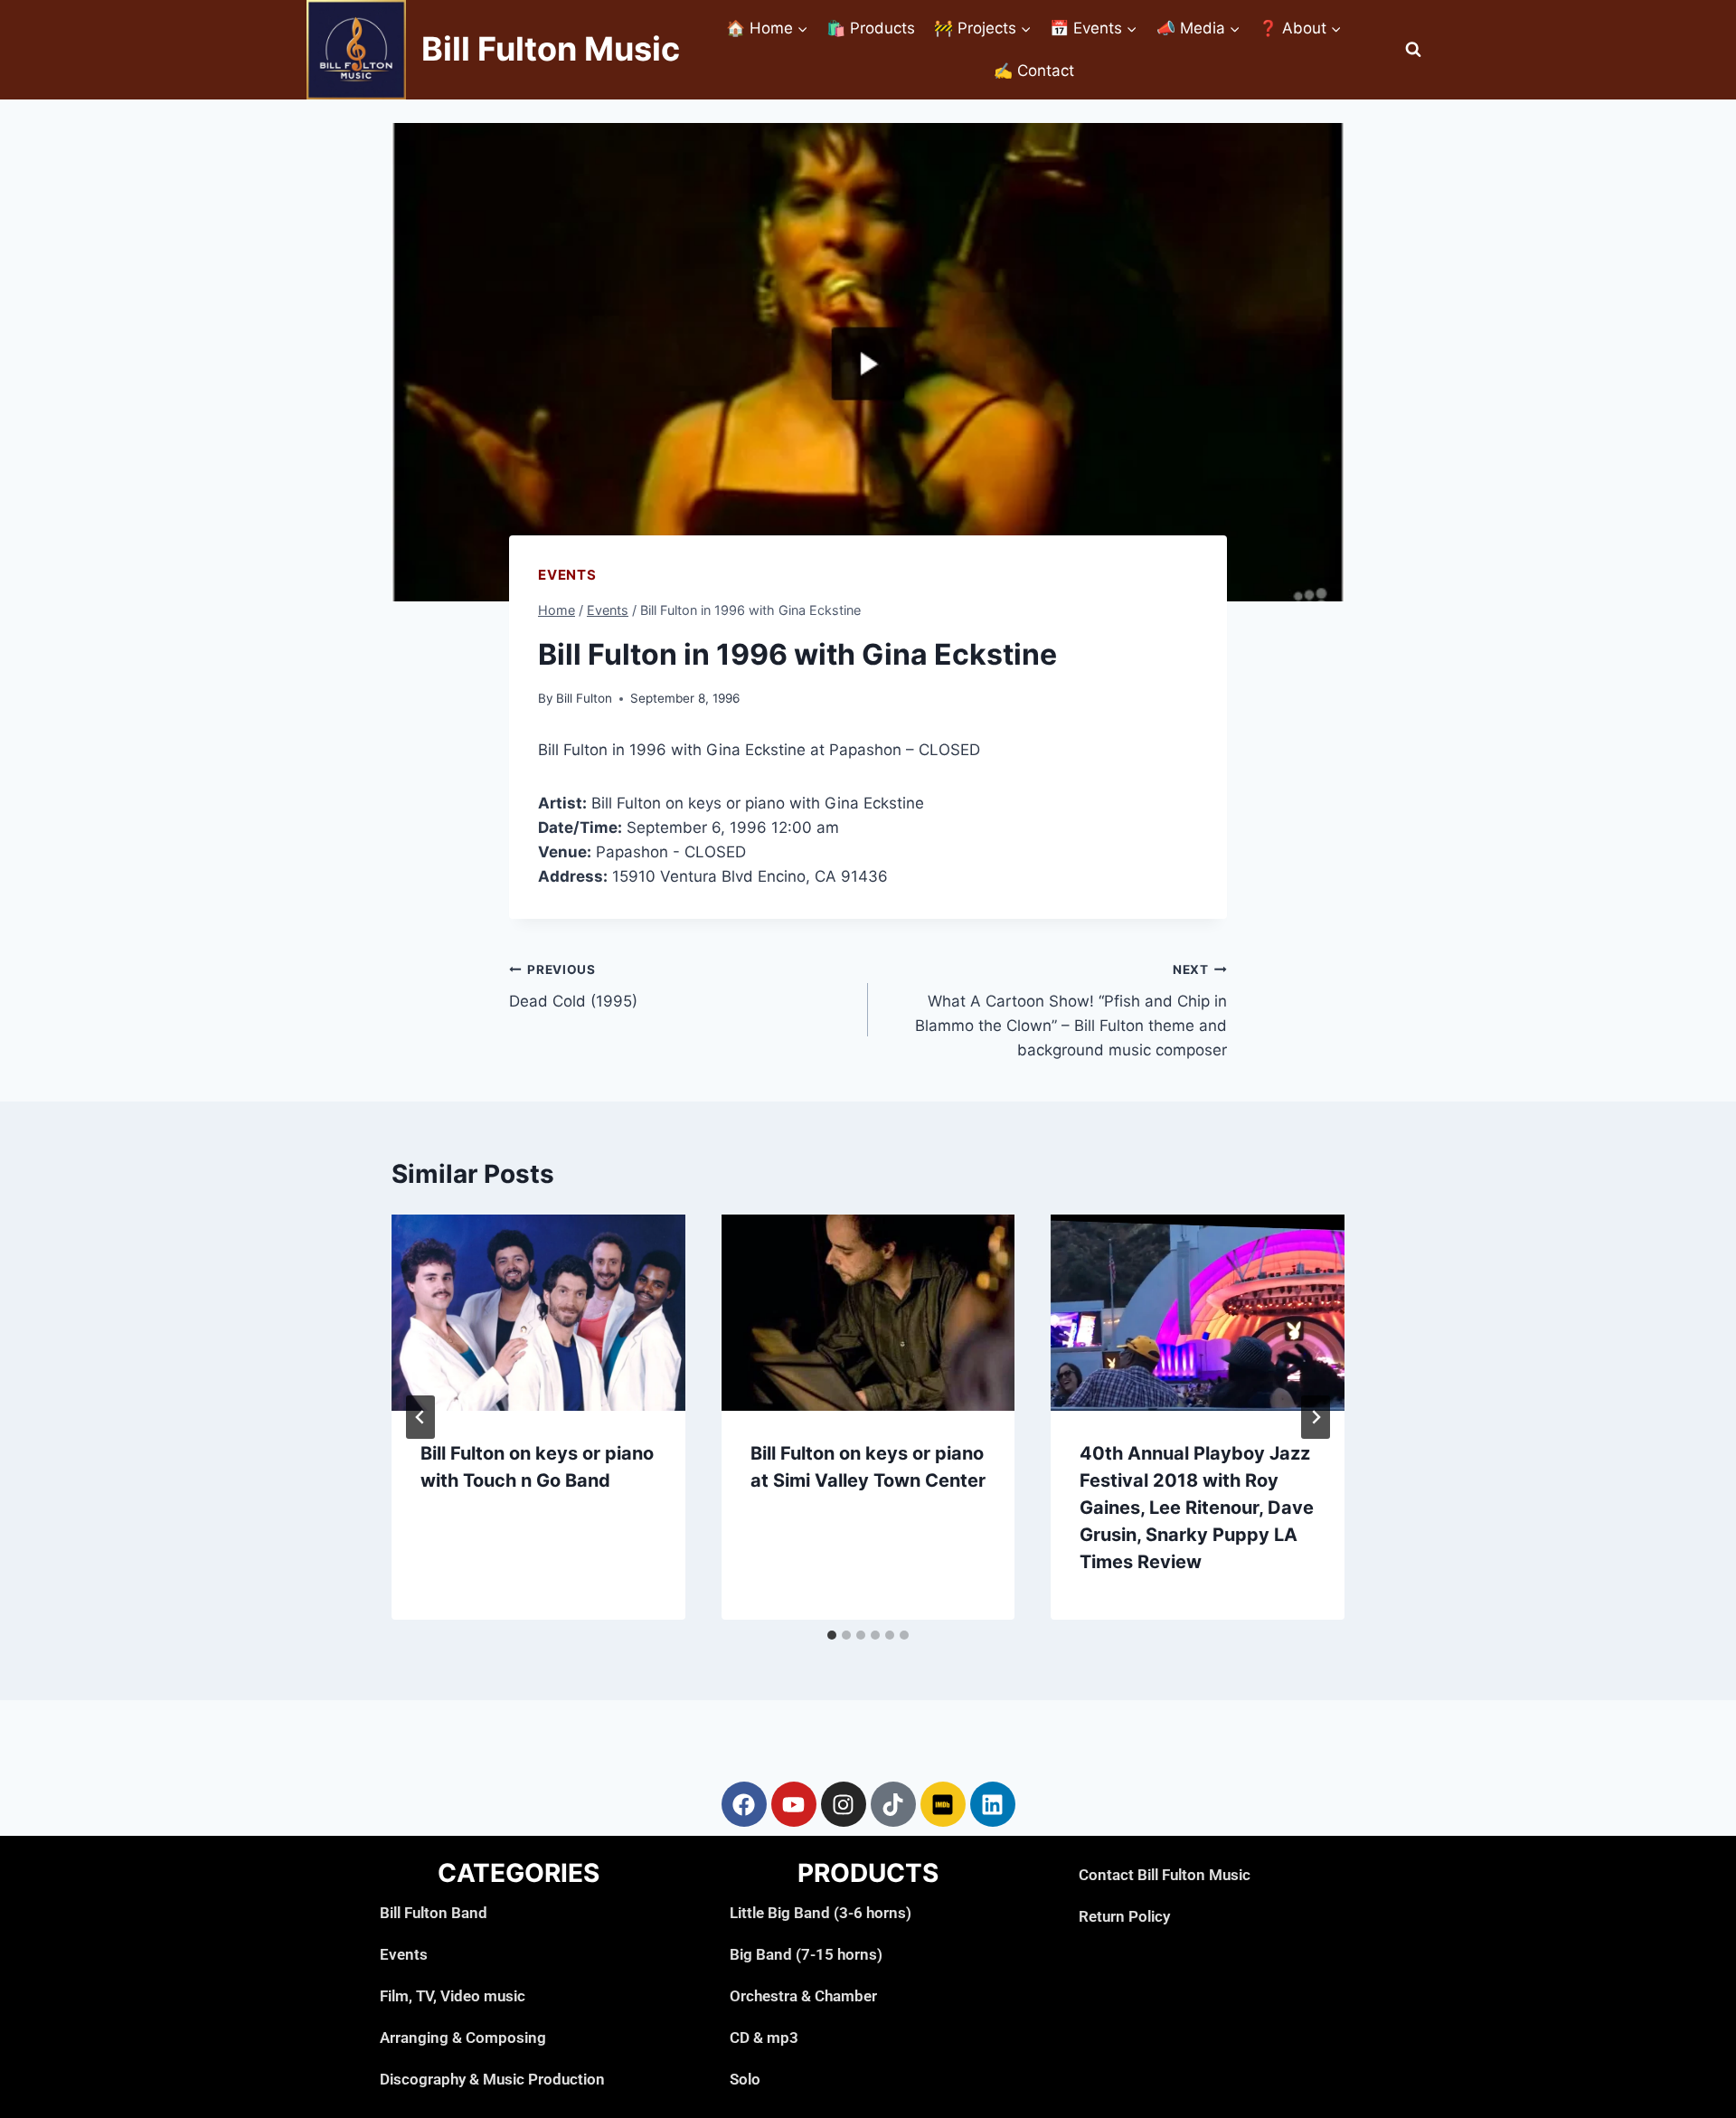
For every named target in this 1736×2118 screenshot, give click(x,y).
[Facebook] (744, 1804)
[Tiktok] (893, 1804)
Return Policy (1124, 1916)
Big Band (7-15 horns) (806, 1954)
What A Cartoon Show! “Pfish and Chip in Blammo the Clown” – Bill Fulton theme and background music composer (1071, 1011)
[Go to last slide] (420, 1417)
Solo (745, 2079)
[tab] (832, 1635)
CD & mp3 (764, 2038)
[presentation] (538, 1312)
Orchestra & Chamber (803, 1996)
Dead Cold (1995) (573, 986)
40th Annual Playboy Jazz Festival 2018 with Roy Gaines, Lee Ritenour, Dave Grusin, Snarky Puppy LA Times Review (1197, 1508)
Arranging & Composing (463, 2038)
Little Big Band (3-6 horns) (821, 1913)
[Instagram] (844, 1804)
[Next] (1316, 1417)
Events (567, 575)
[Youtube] (794, 1804)
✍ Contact (1034, 71)
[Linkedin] (993, 1804)
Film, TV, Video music (453, 1996)
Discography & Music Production (492, 2079)
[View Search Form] (1413, 50)
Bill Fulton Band (434, 1913)
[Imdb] (943, 1804)
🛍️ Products (871, 28)
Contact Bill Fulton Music (1165, 1875)
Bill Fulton (584, 698)
